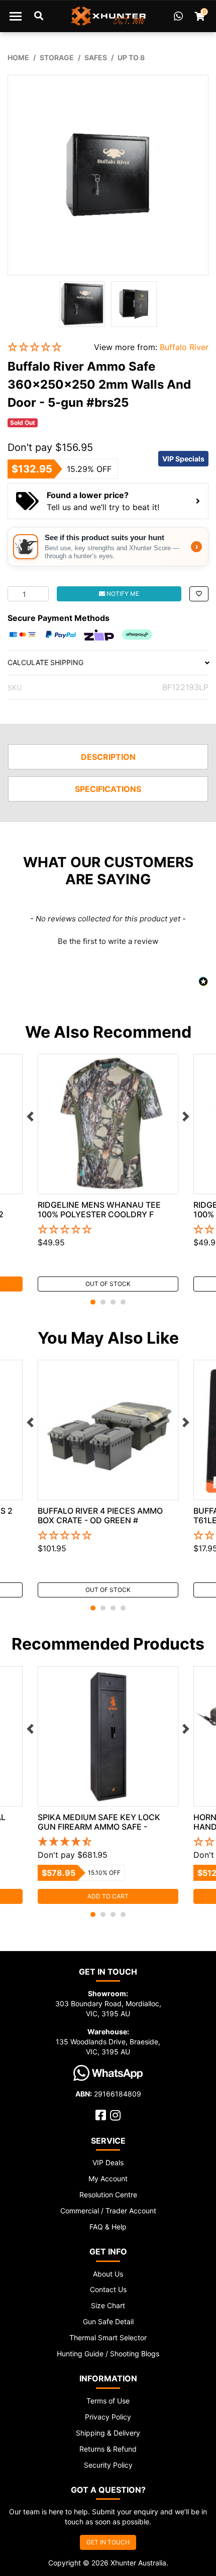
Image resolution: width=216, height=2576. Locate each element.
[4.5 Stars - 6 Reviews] (108, 1842)
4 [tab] (123, 1302)
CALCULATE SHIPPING (45, 662)
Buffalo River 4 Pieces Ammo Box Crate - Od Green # (100, 1515)
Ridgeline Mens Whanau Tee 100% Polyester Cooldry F (99, 1210)
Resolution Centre (108, 2195)
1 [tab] (93, 1302)
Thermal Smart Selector (108, 2338)
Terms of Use (108, 2401)
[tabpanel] (108, 1173)
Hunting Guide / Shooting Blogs (108, 2354)
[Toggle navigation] (16, 16)
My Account (108, 2179)
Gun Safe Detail (108, 2321)
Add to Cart (108, 1896)
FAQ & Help (108, 2227)
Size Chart (108, 2305)
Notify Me (122, 594)
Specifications (108, 789)
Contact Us (108, 2289)
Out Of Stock (108, 1284)
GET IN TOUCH (108, 2542)
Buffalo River (184, 347)
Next (186, 1116)
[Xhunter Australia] (108, 16)
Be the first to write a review (108, 941)
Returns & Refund (108, 2449)
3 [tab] (113, 1302)
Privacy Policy (108, 2417)
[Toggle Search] (39, 16)
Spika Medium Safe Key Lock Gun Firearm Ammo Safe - (99, 1822)
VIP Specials (183, 459)
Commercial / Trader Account (108, 2211)
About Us (108, 2274)
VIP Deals (108, 2162)
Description (108, 757)
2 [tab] (103, 1302)
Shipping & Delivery (108, 2433)
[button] (43, 347)
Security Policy (108, 2465)
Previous (30, 1116)
